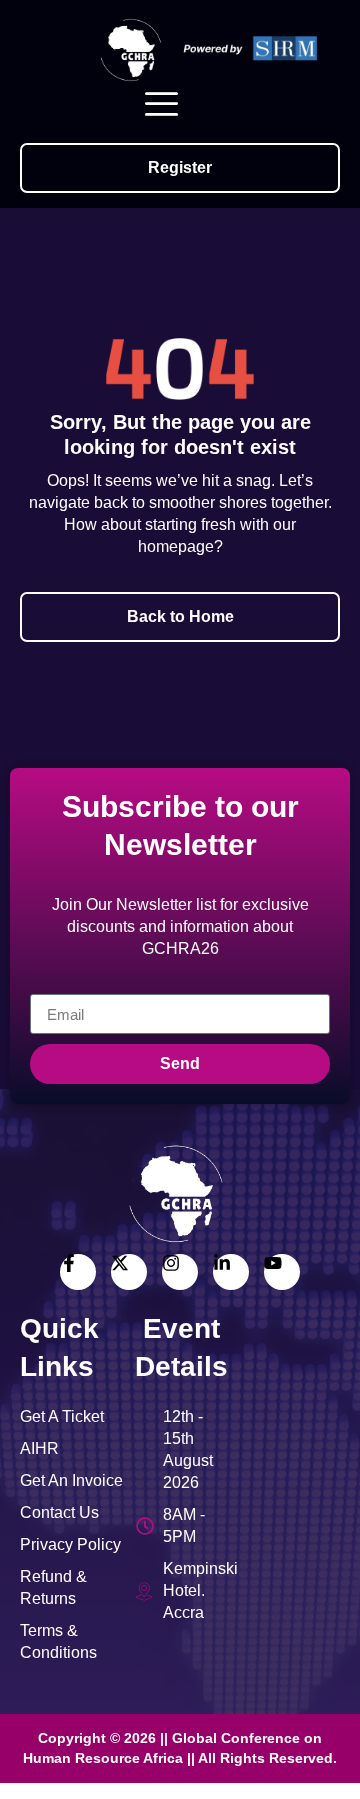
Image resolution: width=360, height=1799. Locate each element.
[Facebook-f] (78, 1272)
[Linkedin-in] (231, 1272)
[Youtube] (282, 1272)
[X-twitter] (129, 1272)
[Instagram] (180, 1272)
